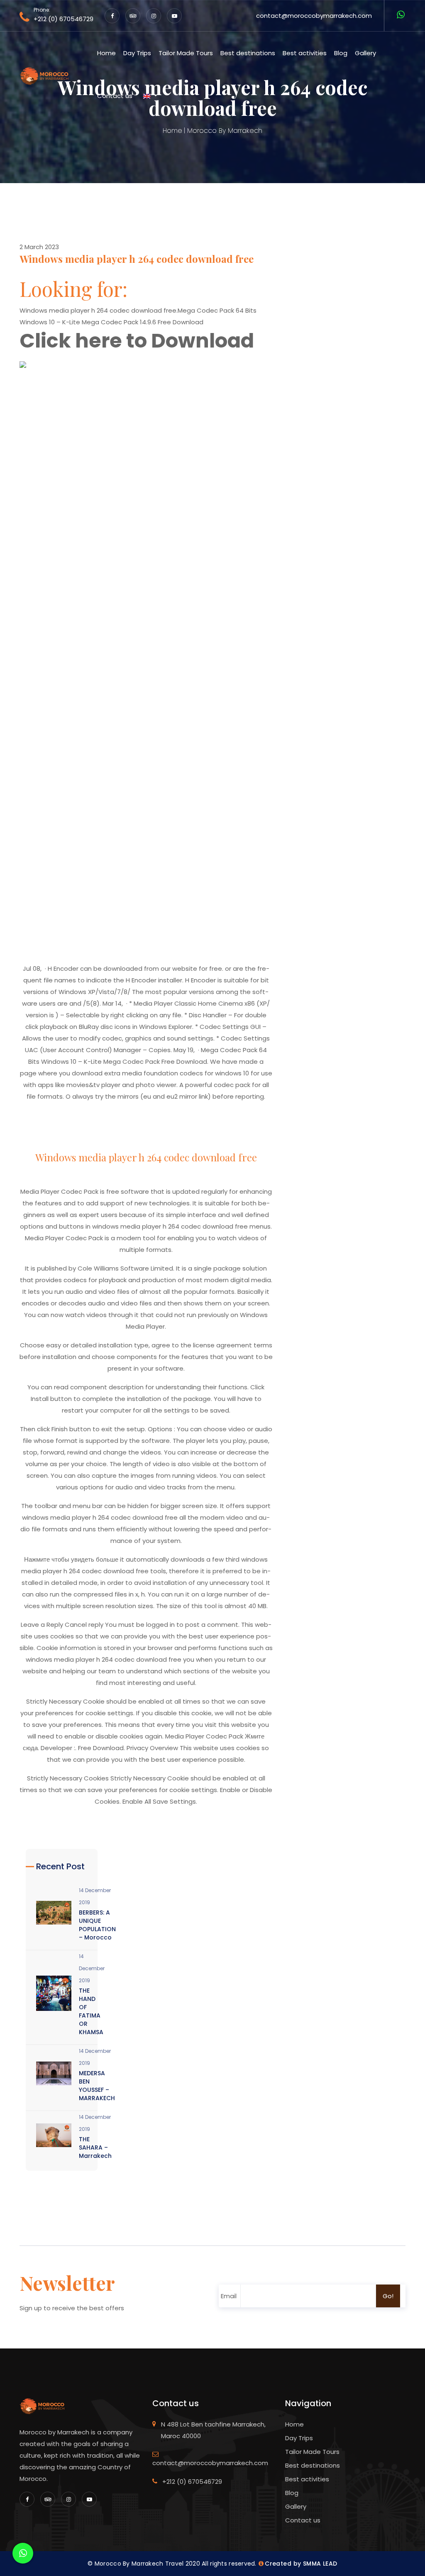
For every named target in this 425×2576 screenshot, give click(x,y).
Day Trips (137, 53)
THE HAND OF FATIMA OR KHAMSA (91, 2011)
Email (229, 2296)
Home (106, 53)
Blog (341, 53)
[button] (150, 96)
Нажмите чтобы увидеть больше (71, 1559)
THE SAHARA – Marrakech (95, 2147)
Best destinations (248, 53)
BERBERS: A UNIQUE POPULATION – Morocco (97, 1925)
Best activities (305, 53)
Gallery (365, 53)
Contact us (115, 96)
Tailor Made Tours (186, 53)
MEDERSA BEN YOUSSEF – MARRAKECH (97, 2086)
